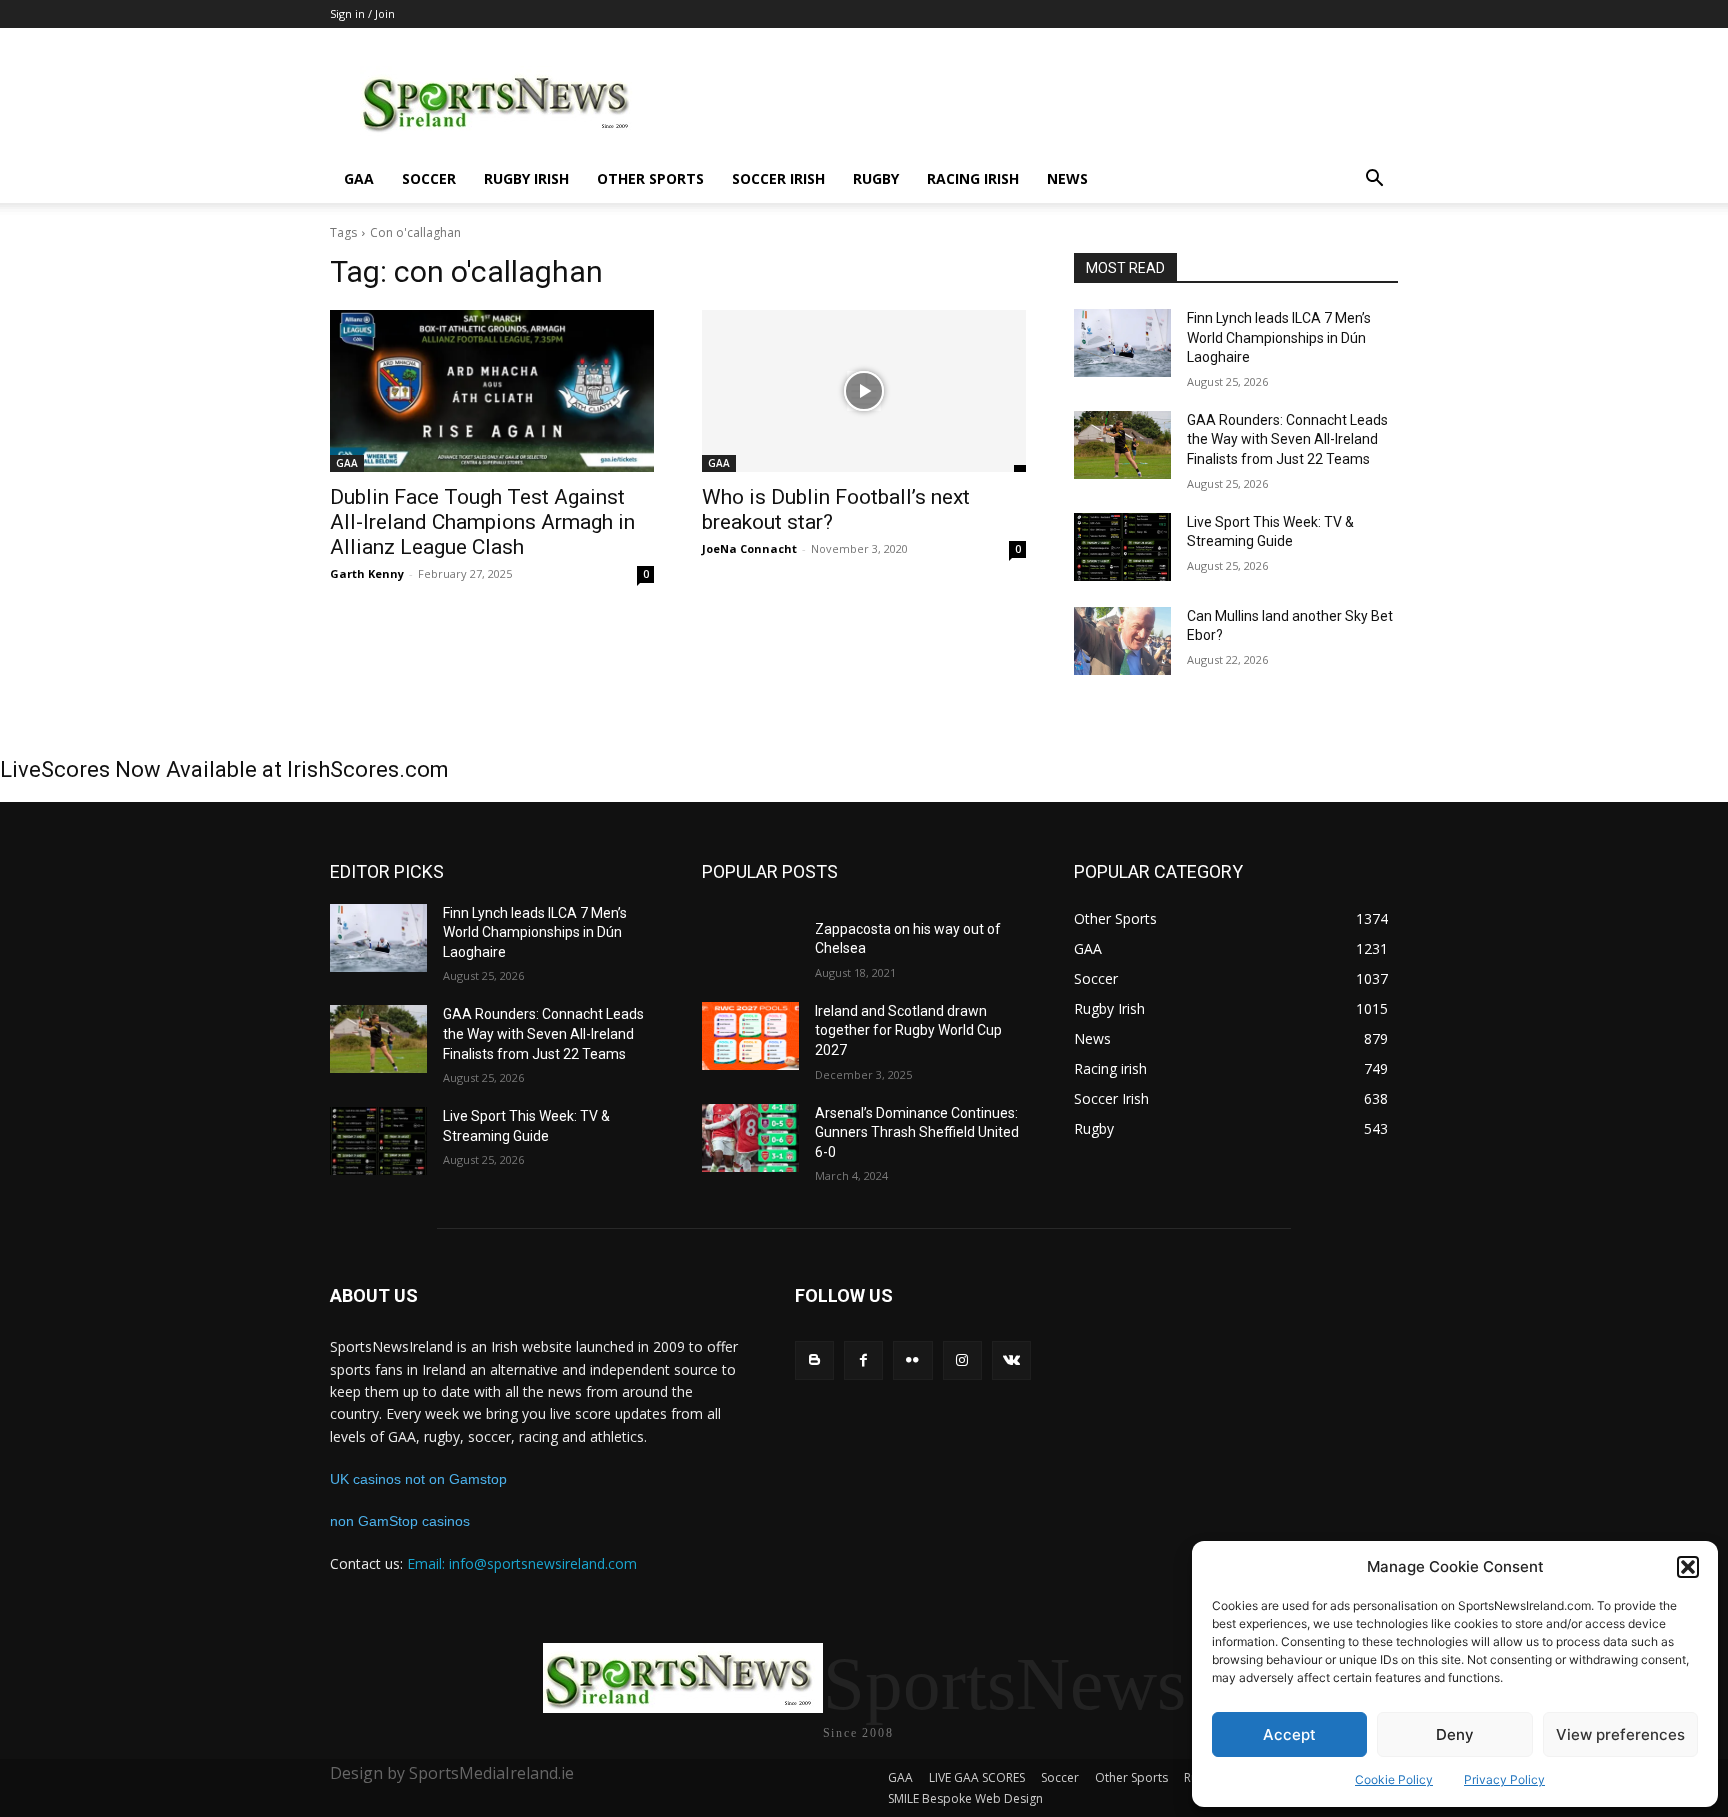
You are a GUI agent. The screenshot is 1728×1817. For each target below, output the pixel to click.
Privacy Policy (1504, 1779)
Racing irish (973, 178)
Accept (1289, 1734)
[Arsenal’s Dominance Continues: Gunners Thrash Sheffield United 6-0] (750, 1138)
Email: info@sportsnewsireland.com (522, 1563)
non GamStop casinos (400, 1521)
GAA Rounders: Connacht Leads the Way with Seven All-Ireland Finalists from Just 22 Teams (1287, 439)
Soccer (429, 178)
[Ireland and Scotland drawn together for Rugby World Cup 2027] (750, 1036)
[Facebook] (863, 1360)
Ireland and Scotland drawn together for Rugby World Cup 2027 (908, 1030)
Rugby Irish (526, 178)
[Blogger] (814, 1360)
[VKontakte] (1011, 1360)
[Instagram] (962, 1360)
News (1067, 178)
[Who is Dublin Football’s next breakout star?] (864, 391)
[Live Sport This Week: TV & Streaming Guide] (1122, 547)
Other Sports (650, 178)
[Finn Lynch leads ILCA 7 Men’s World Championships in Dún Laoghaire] (1122, 343)
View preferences (1620, 1734)
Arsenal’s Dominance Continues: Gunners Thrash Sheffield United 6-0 (917, 1132)
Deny (1455, 1734)
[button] (1688, 1567)
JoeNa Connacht (749, 548)
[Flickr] (912, 1360)
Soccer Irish (778, 178)
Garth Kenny (367, 573)
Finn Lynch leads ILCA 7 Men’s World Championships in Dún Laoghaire (1279, 337)
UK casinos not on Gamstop (418, 1479)
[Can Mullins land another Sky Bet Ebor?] (1122, 641)
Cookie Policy (1394, 1779)
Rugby (876, 178)
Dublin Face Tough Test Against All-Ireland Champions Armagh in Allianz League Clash (482, 522)
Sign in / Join (362, 13)
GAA (359, 178)
